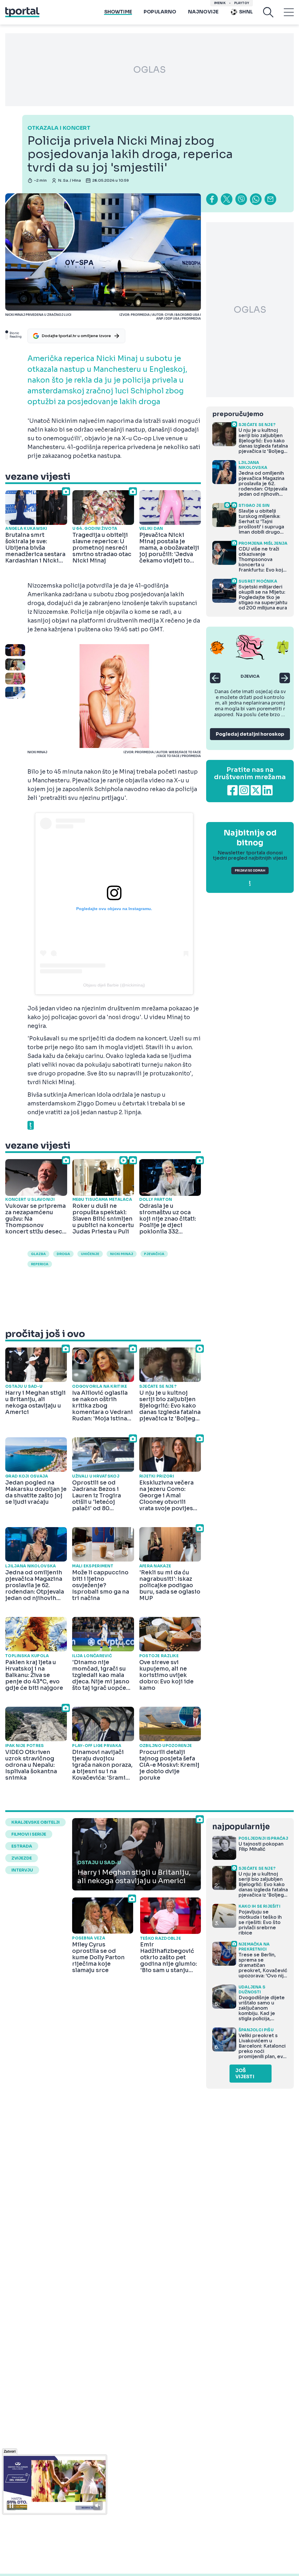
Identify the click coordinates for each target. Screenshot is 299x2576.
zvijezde (22, 1858)
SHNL (246, 12)
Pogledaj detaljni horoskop (250, 734)
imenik (220, 3)
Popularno (160, 12)
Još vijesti (245, 2074)
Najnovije (203, 12)
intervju (22, 1870)
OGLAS (149, 70)
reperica (40, 1264)
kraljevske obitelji (35, 1822)
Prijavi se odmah (250, 871)
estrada (22, 1846)
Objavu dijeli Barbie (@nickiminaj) (114, 985)
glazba (38, 1254)
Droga (63, 1254)
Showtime (118, 12)
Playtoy (242, 3)
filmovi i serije (29, 1834)
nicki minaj (122, 1254)
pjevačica (154, 1254)
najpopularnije (241, 1827)
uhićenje (90, 1254)
